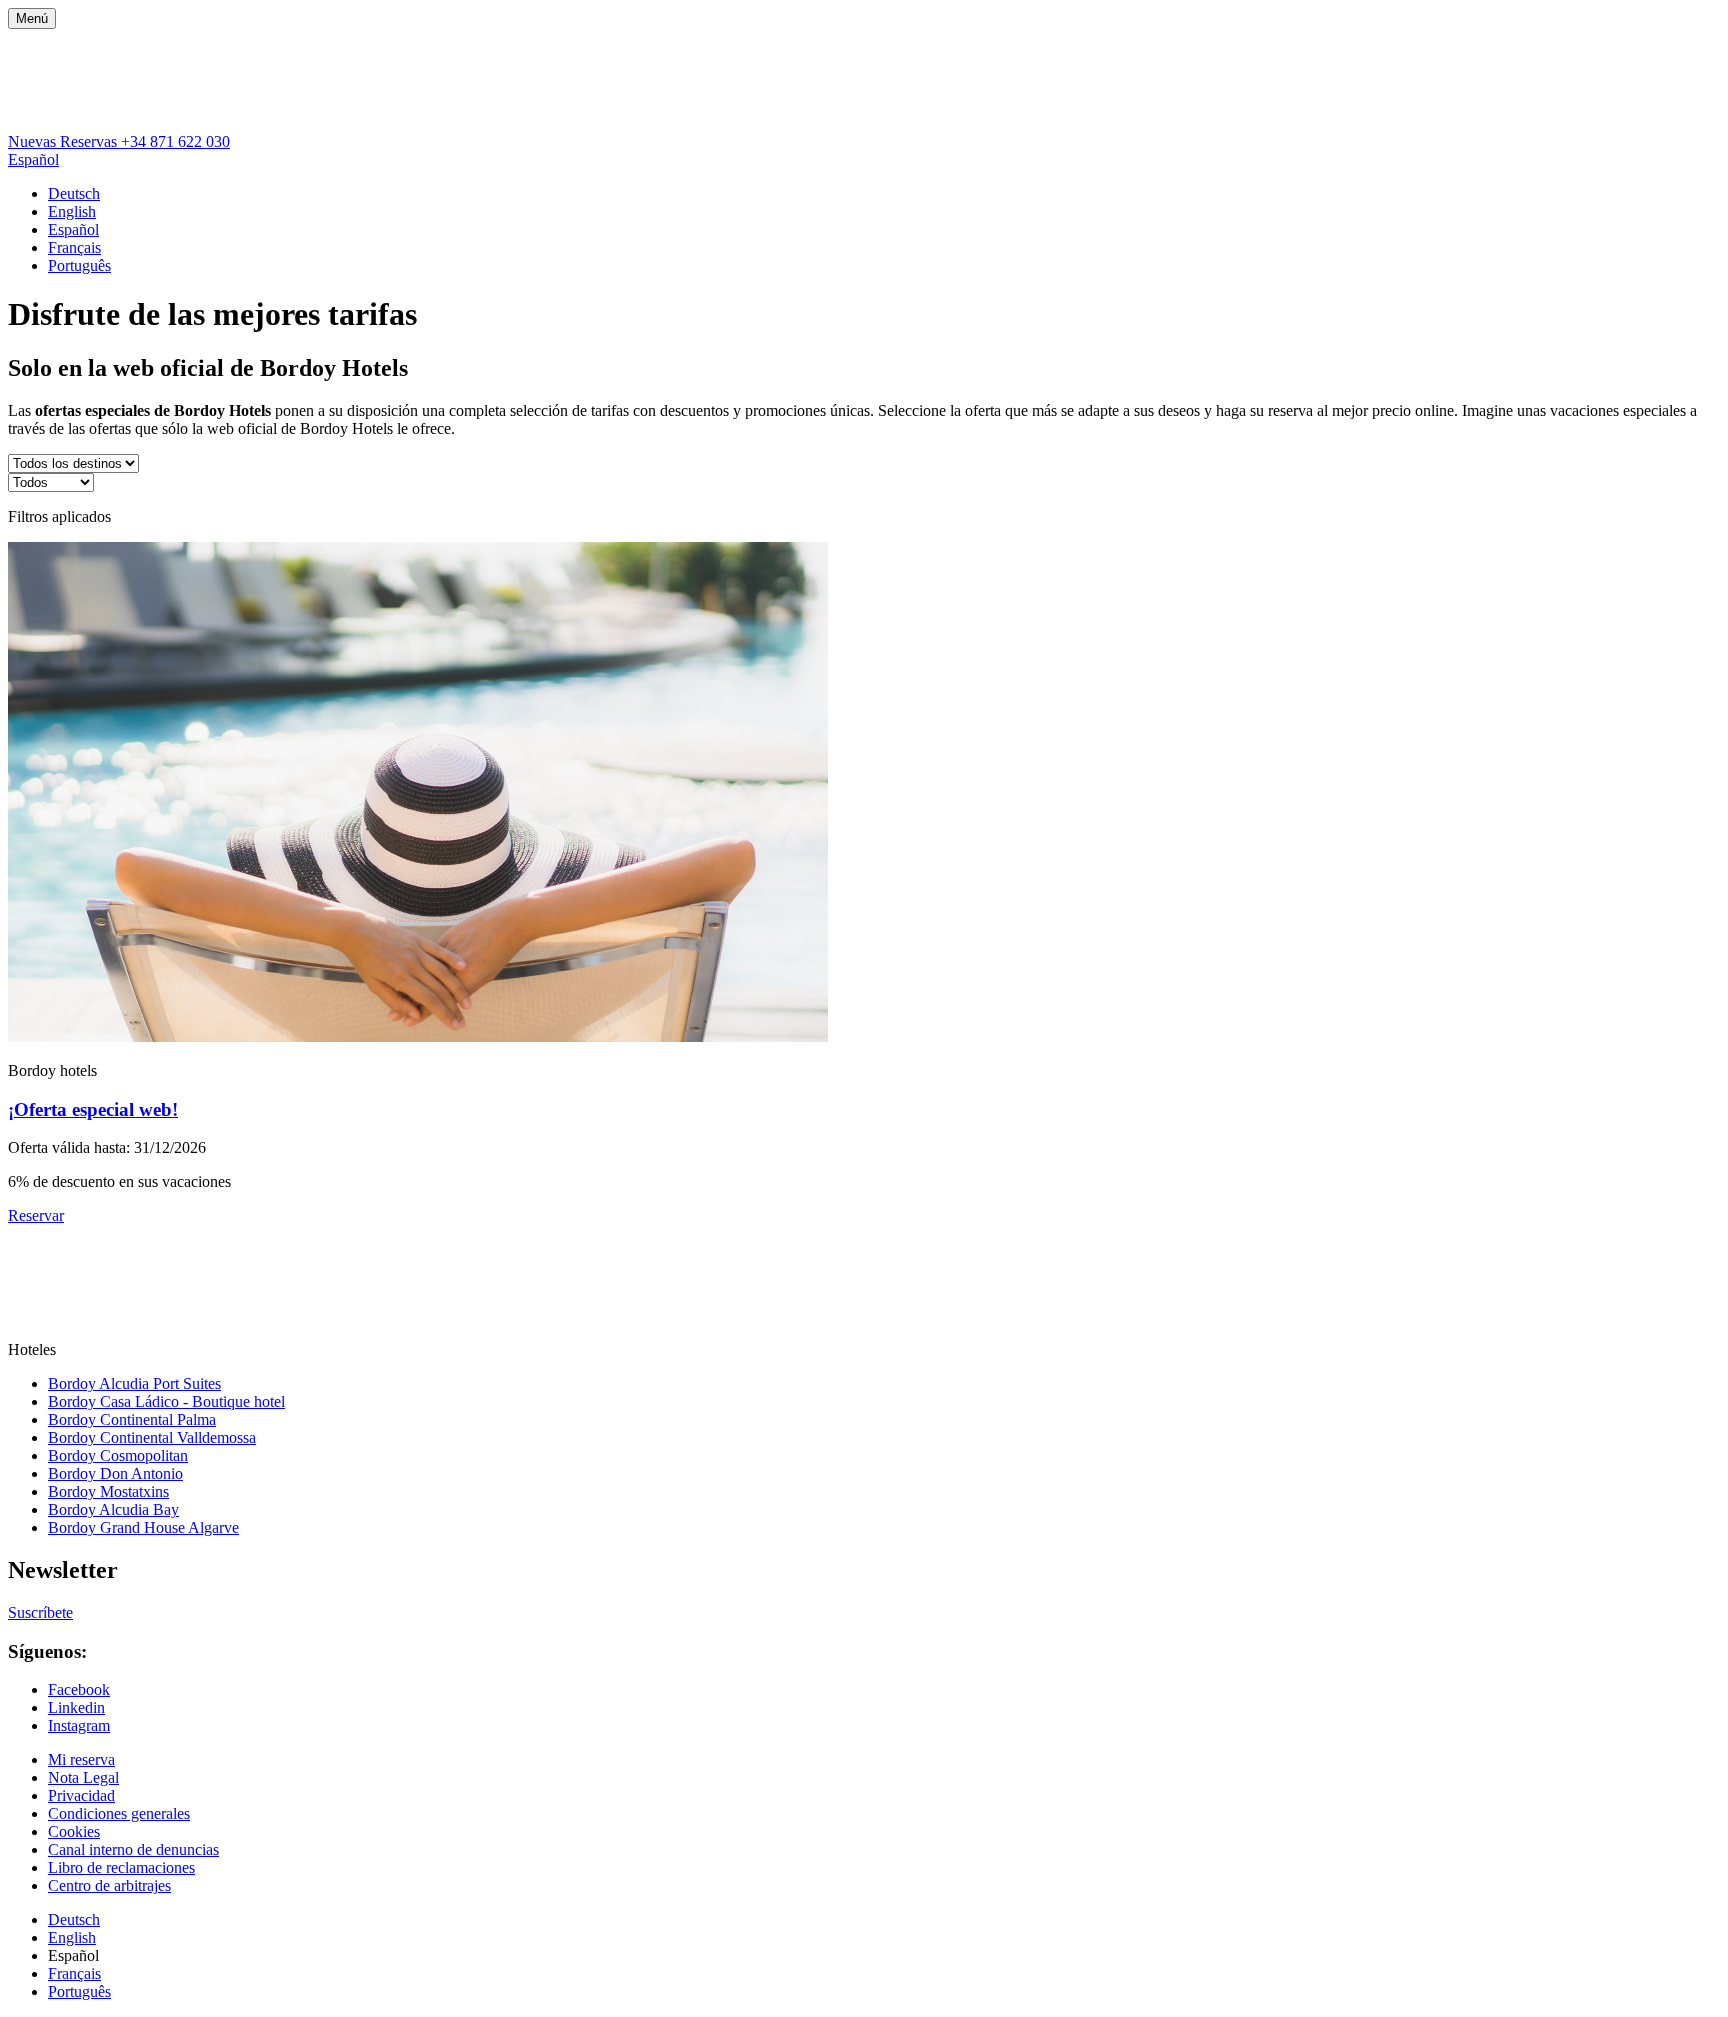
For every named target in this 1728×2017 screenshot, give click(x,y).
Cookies (74, 1831)
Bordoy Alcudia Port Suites (134, 1383)
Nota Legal (83, 1777)
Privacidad (81, 1795)
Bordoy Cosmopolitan (118, 1455)
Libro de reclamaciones (121, 1867)
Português (79, 265)
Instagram (79, 1725)
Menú (32, 18)
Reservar (36, 1215)
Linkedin (76, 1707)
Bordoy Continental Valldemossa (152, 1437)
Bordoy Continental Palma (132, 1419)
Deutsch (74, 193)
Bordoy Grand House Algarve (143, 1527)
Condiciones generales (119, 1813)
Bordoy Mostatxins (108, 1491)
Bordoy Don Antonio (115, 1473)
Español (33, 159)
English (72, 211)
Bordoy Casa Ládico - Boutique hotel (166, 1401)
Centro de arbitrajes (109, 1885)
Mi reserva (81, 1759)
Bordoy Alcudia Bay (113, 1509)
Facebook (79, 1689)
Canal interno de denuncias (133, 1849)
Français (74, 247)
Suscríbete (40, 1612)
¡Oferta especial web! (93, 1109)
